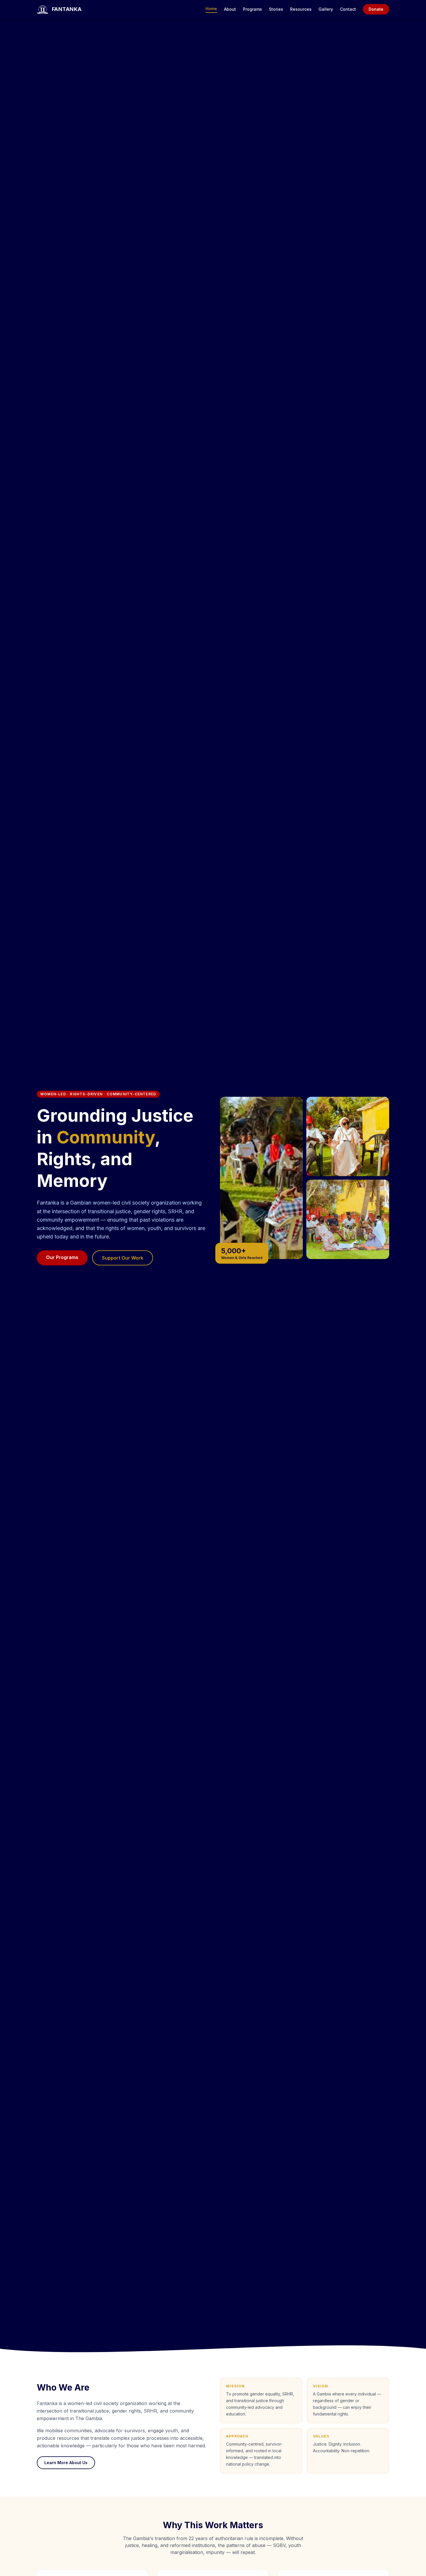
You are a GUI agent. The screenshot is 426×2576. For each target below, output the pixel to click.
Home (211, 9)
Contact (348, 9)
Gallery (326, 9)
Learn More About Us (66, 2463)
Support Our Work (123, 1258)
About (230, 9)
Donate (376, 9)
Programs (252, 9)
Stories (276, 9)
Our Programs (62, 1257)
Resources (301, 9)
